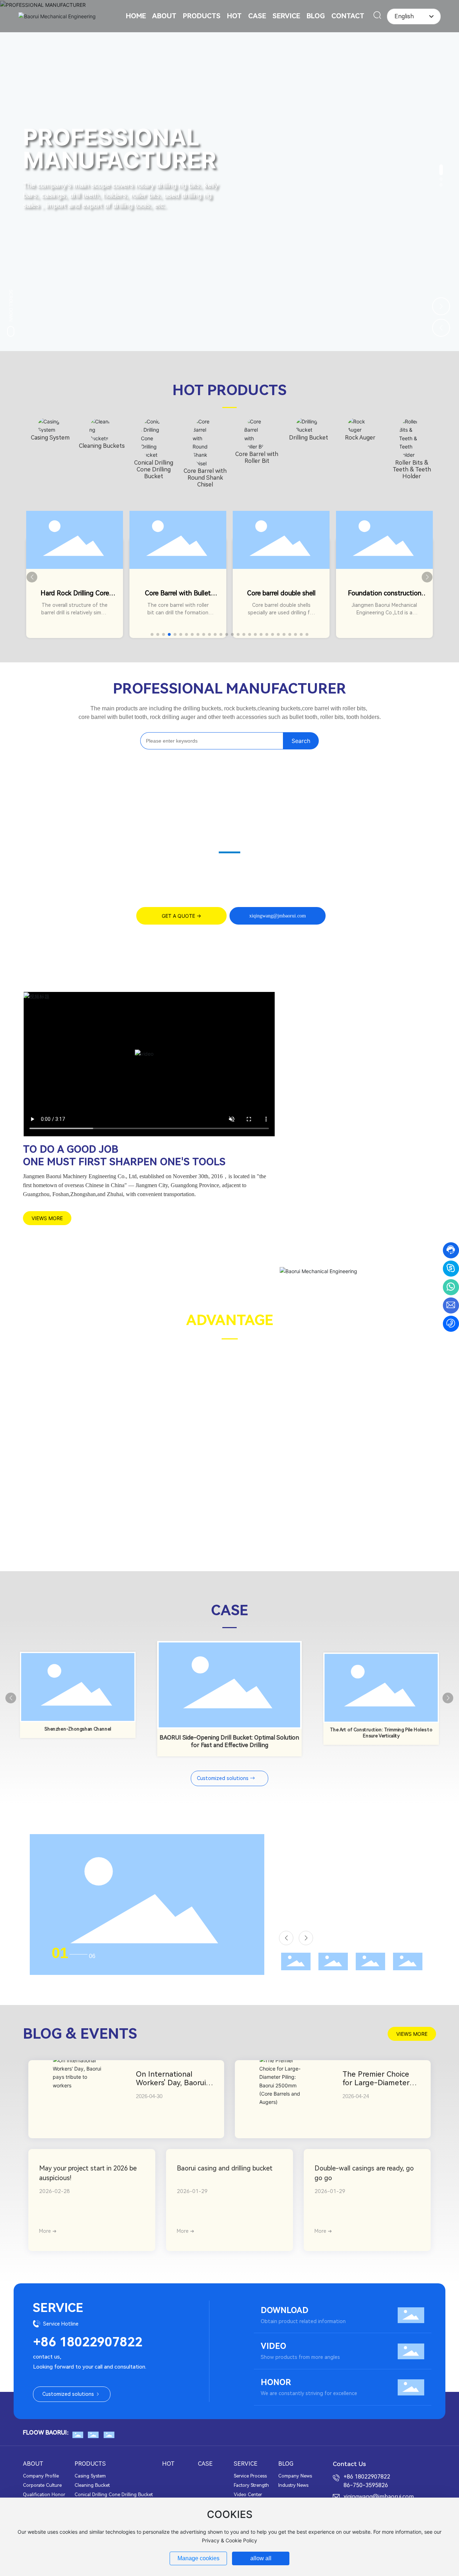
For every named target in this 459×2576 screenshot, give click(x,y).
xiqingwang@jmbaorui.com (379, 2497)
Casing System (50, 438)
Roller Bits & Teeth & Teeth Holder (412, 469)
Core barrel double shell (281, 593)
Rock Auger (360, 438)
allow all (261, 2558)
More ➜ (48, 2231)
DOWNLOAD (285, 2310)
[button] (441, 170)
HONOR (276, 2382)
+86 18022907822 (88, 2342)
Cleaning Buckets (102, 446)
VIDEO (273, 2346)
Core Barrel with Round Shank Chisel (205, 478)
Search (301, 741)
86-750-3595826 (366, 2485)
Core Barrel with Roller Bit (257, 457)
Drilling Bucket (309, 438)
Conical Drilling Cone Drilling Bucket (154, 469)
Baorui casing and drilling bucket (225, 2168)
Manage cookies (198, 2558)
